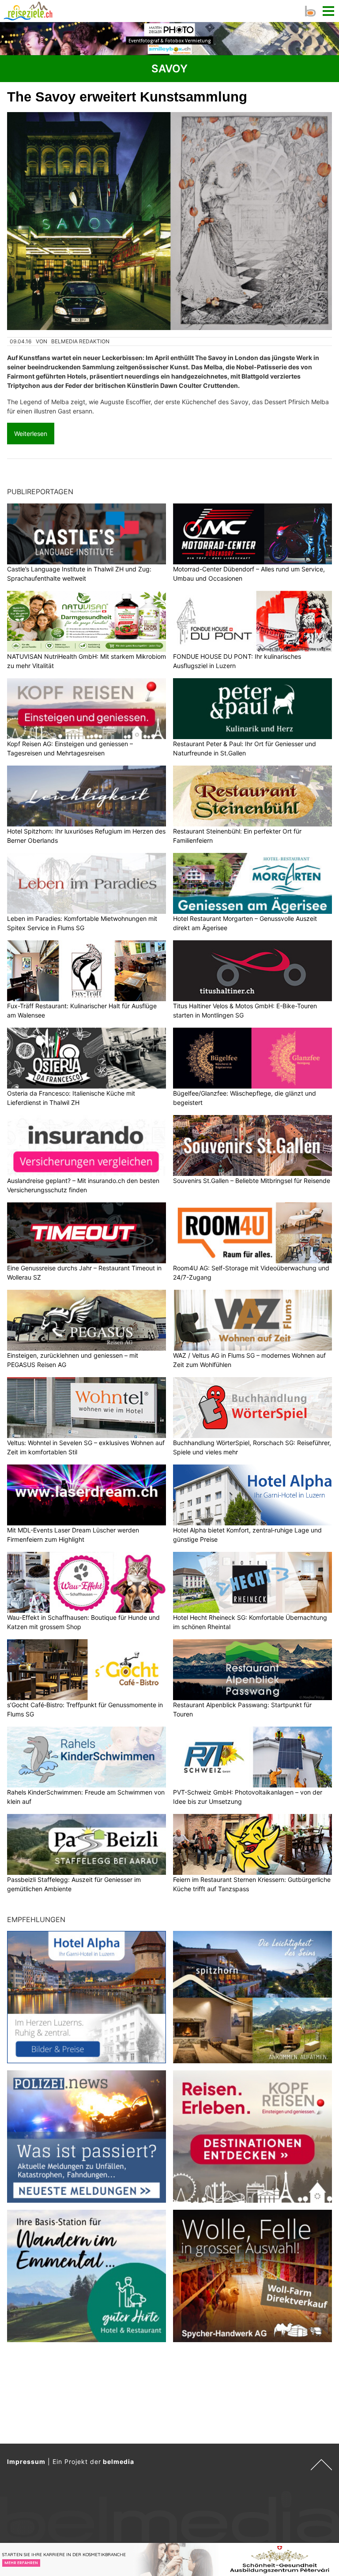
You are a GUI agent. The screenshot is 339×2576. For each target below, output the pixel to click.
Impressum (26, 2461)
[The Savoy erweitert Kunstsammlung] (169, 221)
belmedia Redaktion (80, 341)
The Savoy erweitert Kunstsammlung (127, 97)
